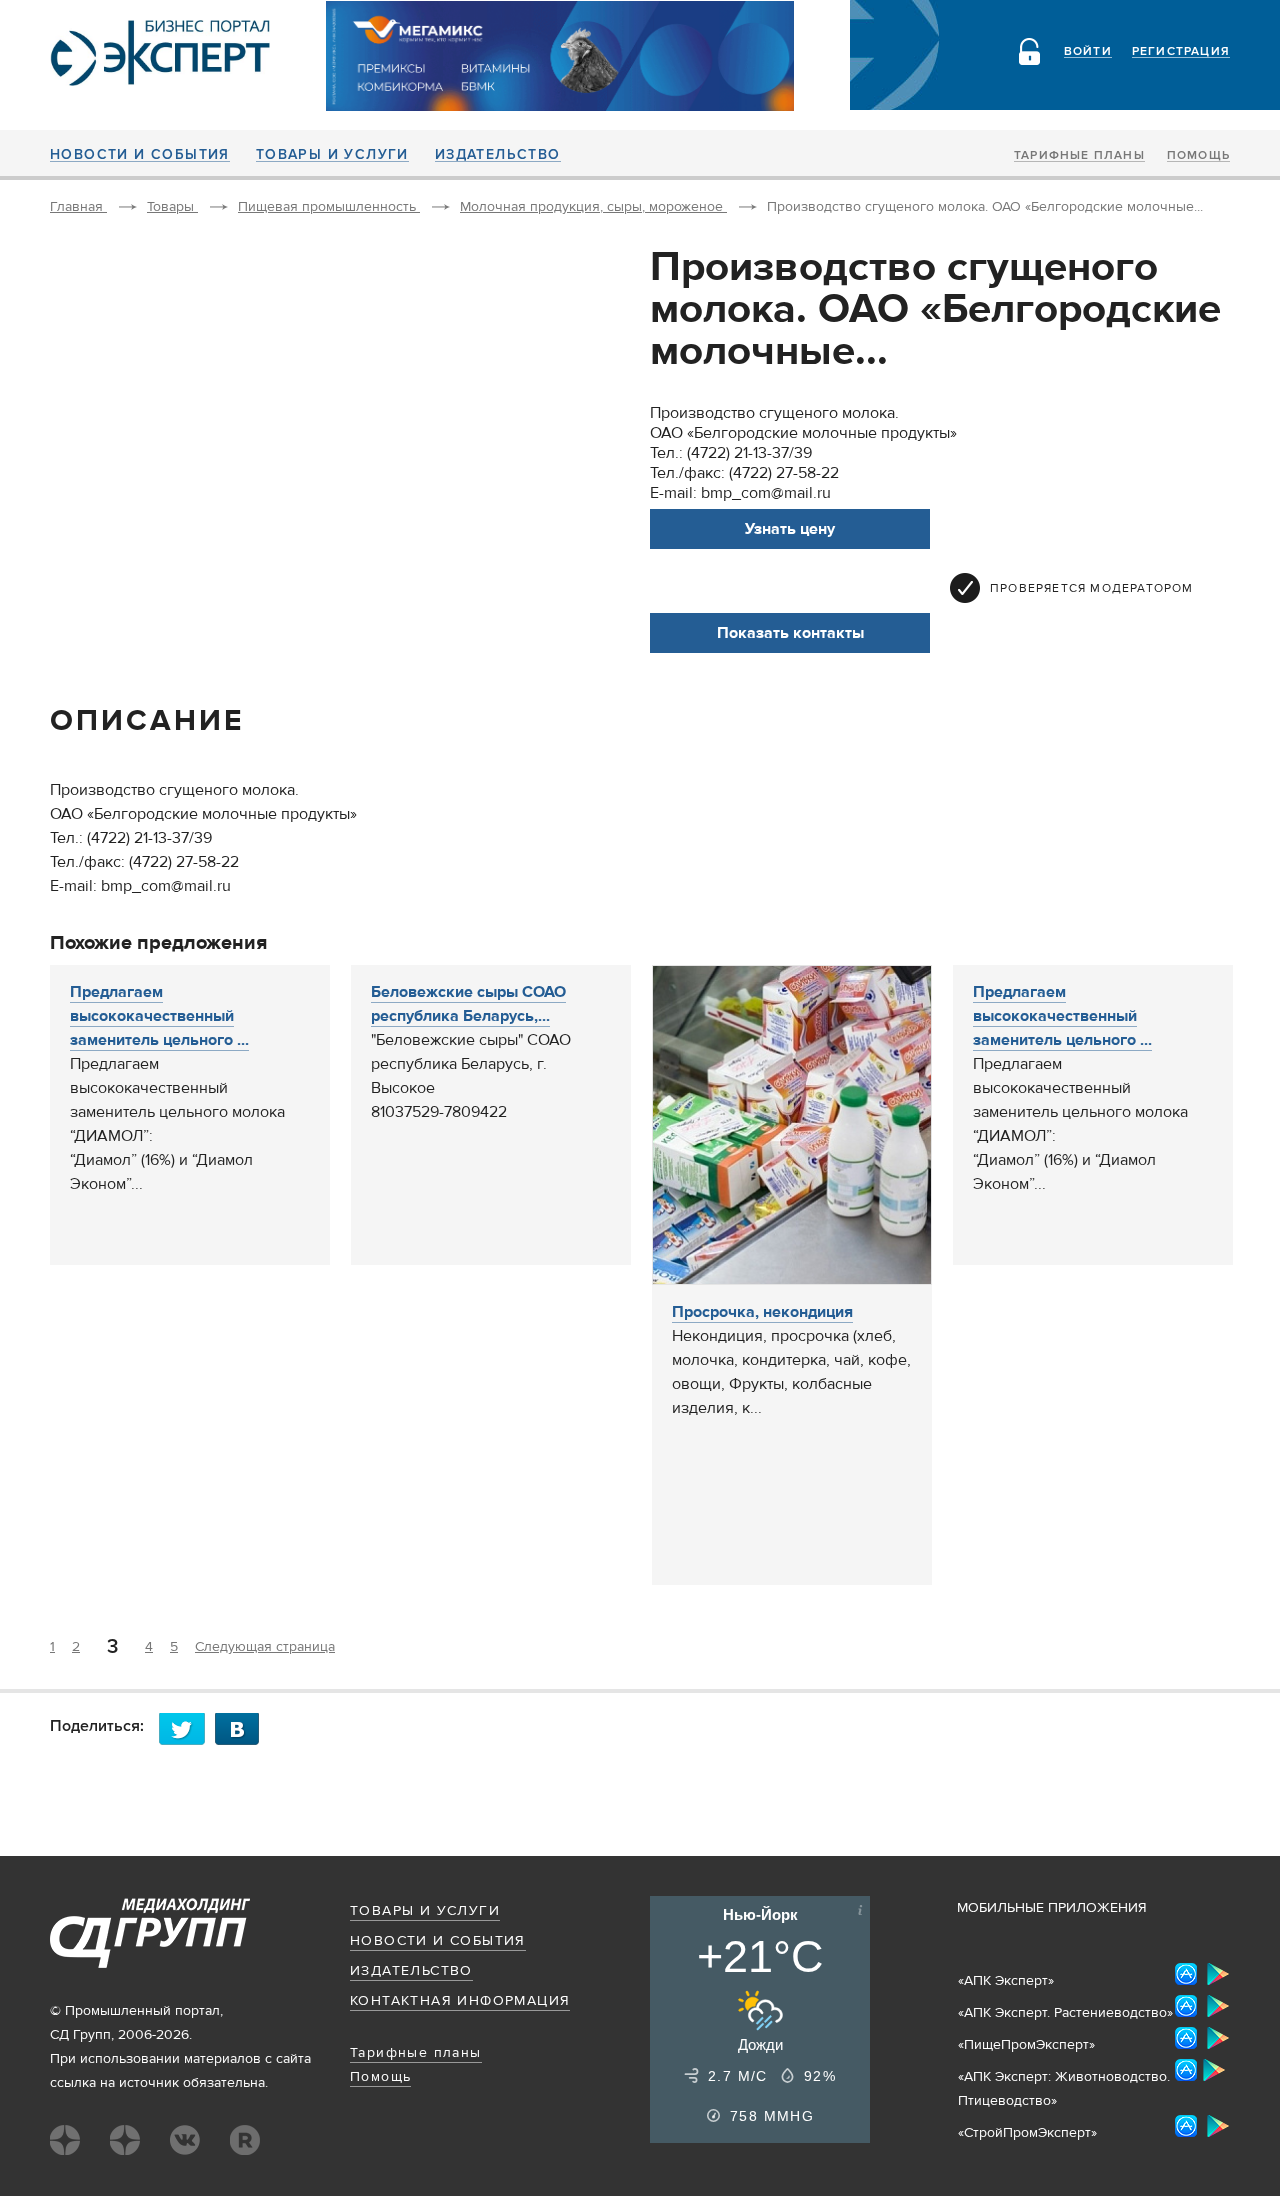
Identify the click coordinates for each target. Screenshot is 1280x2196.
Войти (1088, 52)
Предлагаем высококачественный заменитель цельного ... (159, 1016)
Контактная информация (460, 2001)
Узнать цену (790, 529)
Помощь (1198, 156)
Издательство (498, 155)
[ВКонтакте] (243, 1728)
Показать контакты (790, 633)
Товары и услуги (332, 155)
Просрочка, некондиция (762, 1312)
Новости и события (140, 155)
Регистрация (1181, 52)
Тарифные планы (1079, 156)
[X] (187, 1728)
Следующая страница (265, 1647)
